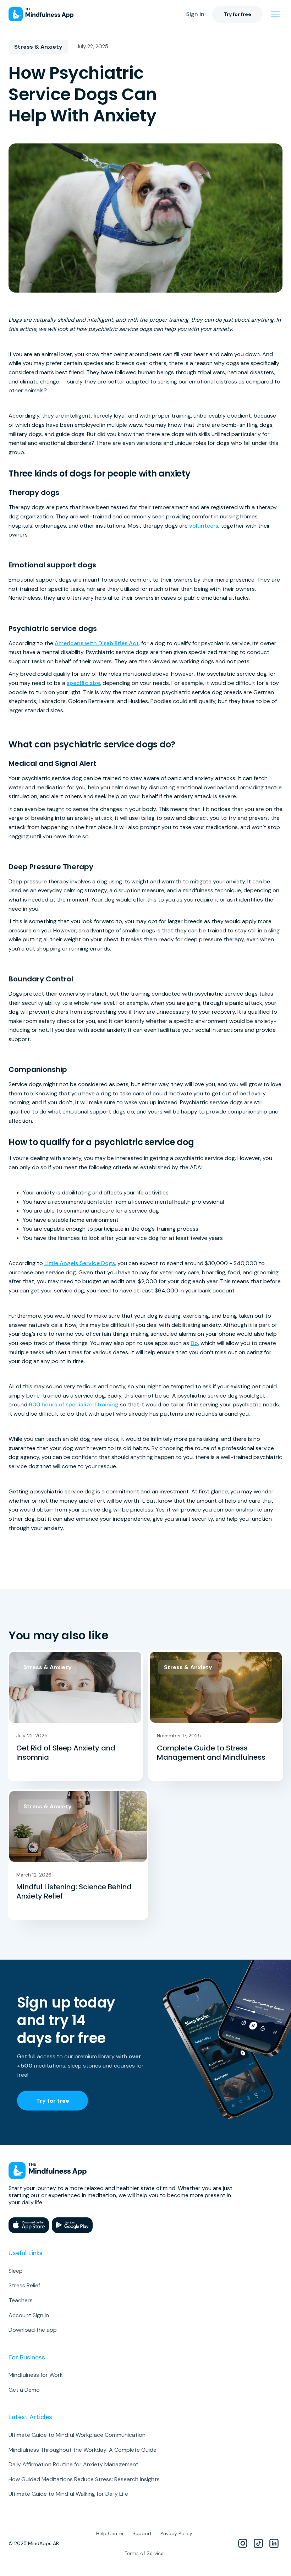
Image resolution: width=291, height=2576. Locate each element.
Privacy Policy (176, 2533)
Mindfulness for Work (36, 2375)
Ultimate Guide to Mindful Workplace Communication (77, 2435)
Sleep (16, 2271)
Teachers (21, 2300)
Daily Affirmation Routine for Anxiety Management (73, 2464)
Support (142, 2533)
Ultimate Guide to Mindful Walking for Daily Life (68, 2494)
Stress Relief (24, 2285)
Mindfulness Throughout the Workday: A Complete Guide (83, 2450)
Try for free (237, 14)
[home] (41, 14)
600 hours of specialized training (74, 1404)
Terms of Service (144, 2553)
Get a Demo (24, 2390)
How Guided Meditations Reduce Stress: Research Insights (84, 2479)
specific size (83, 683)
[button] (275, 14)
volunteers (204, 526)
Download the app (33, 2330)
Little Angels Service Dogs (80, 1263)
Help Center (110, 2533)
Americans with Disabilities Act (97, 643)
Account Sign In (29, 2315)
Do (194, 1343)
